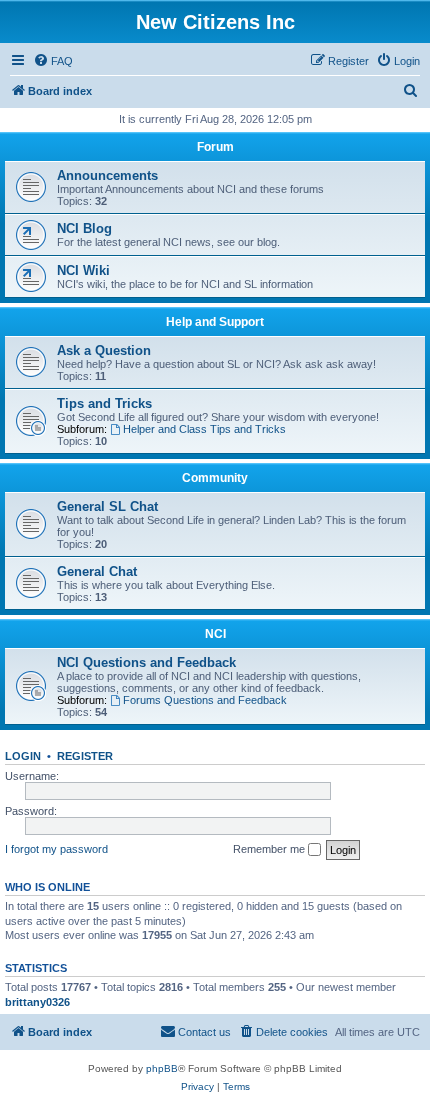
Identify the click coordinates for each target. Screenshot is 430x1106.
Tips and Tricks (104, 403)
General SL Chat (107, 506)
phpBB (162, 1068)
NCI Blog (84, 228)
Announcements (107, 175)
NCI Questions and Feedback (146, 662)
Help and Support (215, 322)
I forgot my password (56, 849)
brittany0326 (37, 1002)
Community (215, 478)
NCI (215, 634)
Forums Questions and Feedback (205, 700)
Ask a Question (104, 350)
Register (85, 756)
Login (23, 756)
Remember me (270, 849)
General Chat (97, 571)
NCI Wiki (83, 270)
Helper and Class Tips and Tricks (204, 429)
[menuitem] (53, 61)
